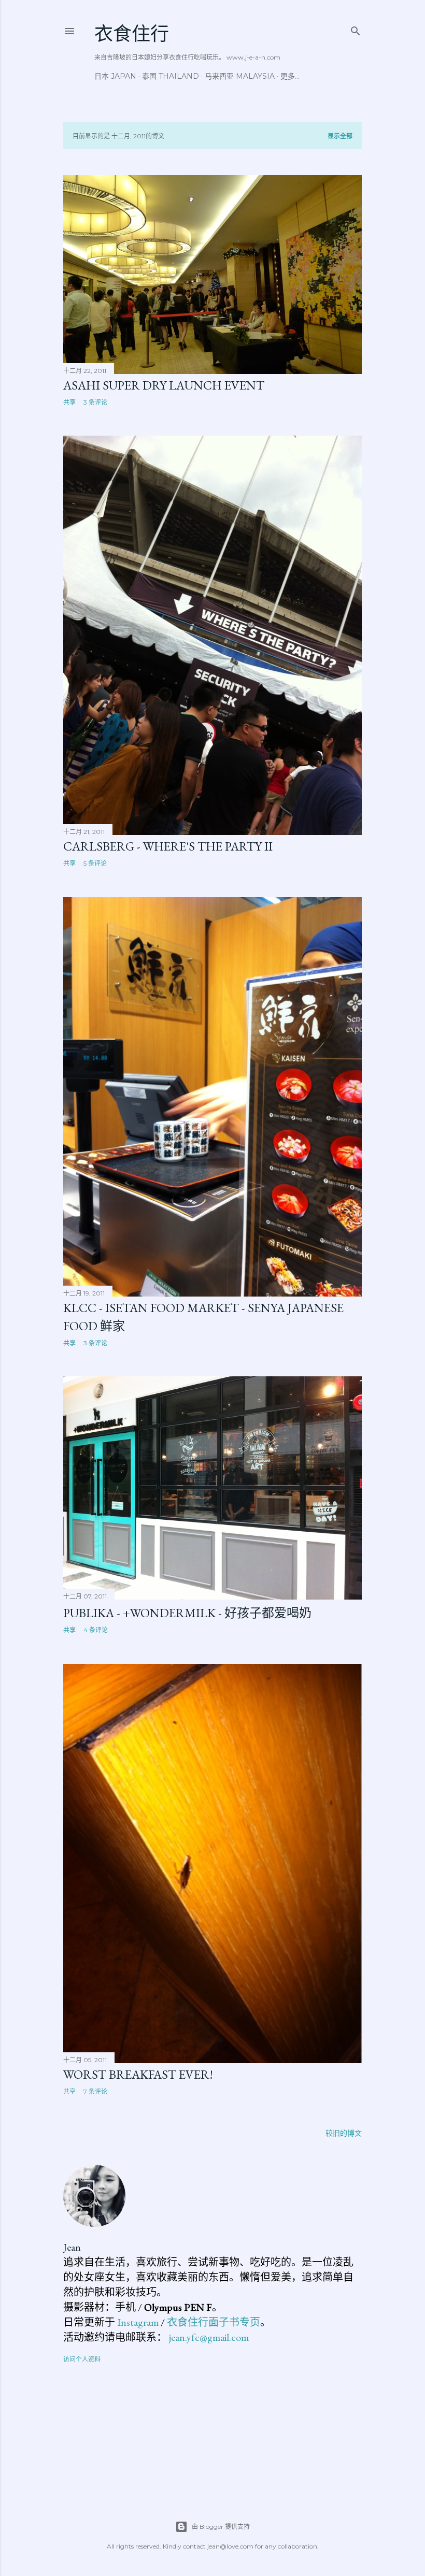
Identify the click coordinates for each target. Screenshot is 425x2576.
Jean (72, 2247)
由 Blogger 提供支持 (221, 2527)
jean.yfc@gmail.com (209, 2337)
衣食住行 (132, 34)
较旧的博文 (344, 2133)
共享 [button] (69, 402)
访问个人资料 (82, 2359)
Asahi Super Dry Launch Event (164, 385)
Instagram (138, 2322)
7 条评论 (95, 2091)
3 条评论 (95, 402)
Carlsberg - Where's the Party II (168, 846)
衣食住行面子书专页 (214, 2322)
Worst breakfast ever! (138, 2074)
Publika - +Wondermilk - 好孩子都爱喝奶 (187, 1613)
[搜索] (356, 29)
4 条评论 (96, 1630)
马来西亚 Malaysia (240, 76)
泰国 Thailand (171, 76)
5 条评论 (95, 863)
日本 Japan (115, 76)
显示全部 (340, 136)
